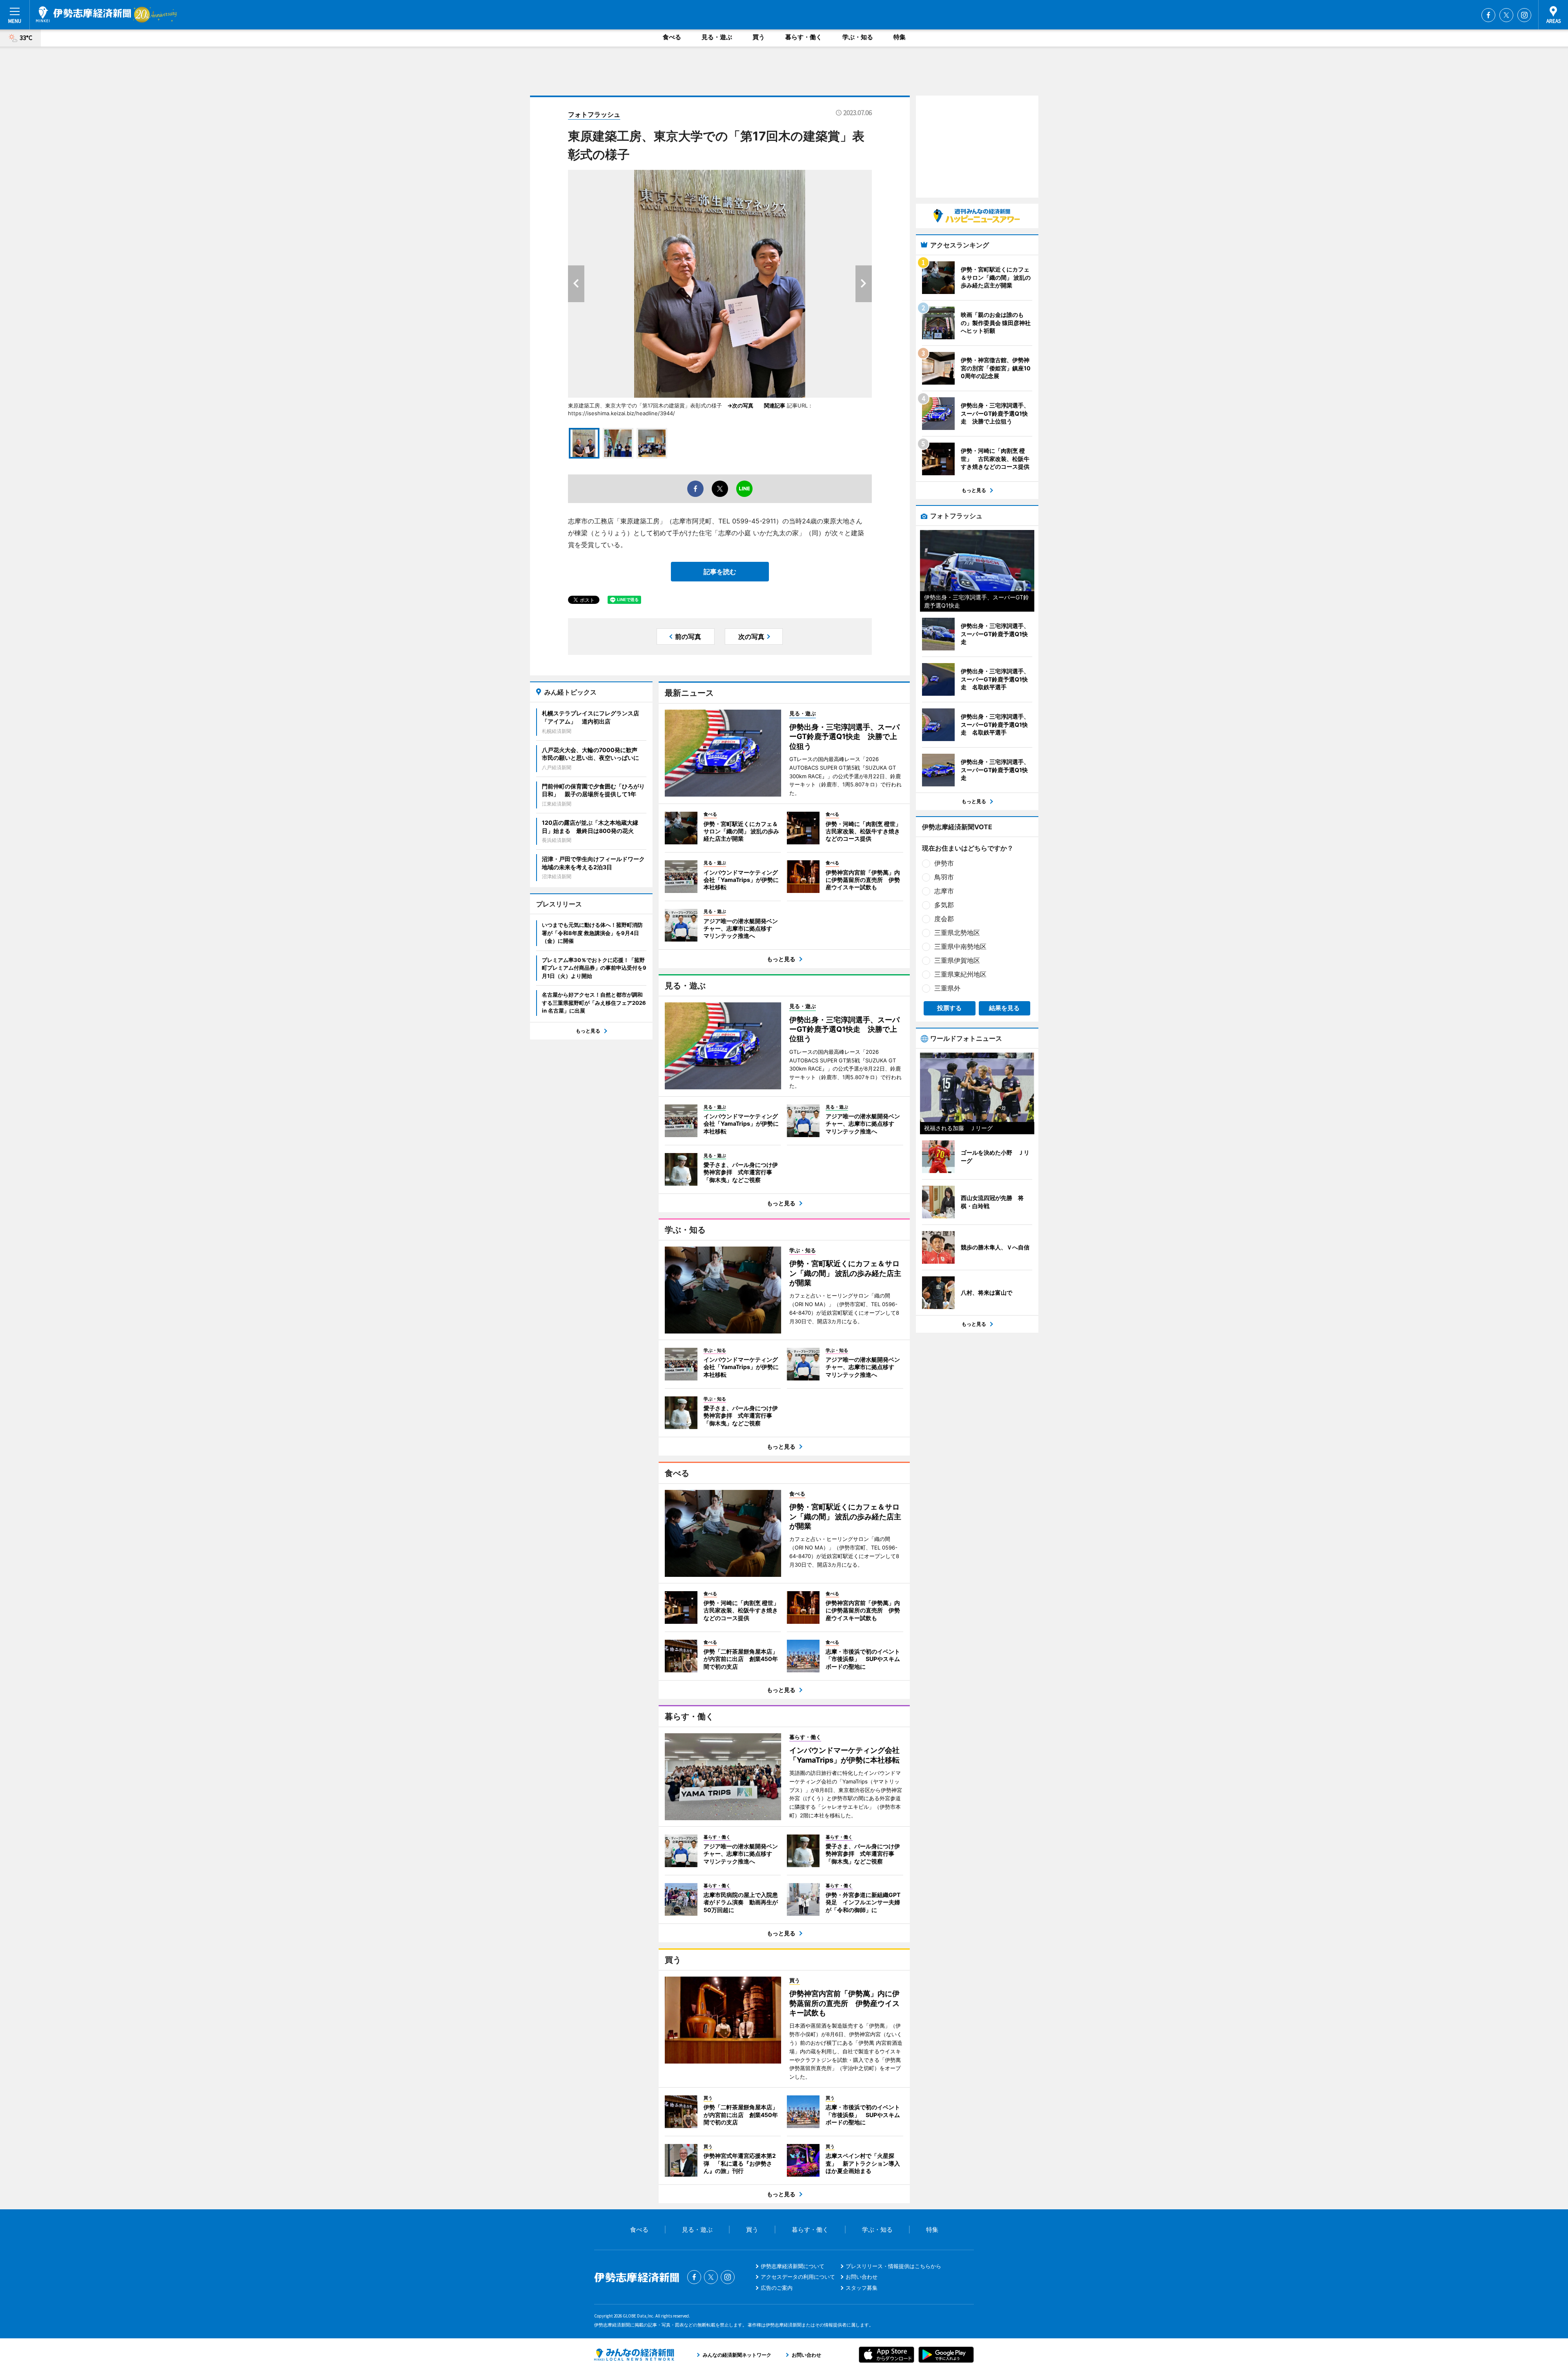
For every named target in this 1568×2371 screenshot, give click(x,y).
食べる (672, 37)
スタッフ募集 (862, 2288)
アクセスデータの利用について (798, 2277)
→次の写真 (743, 405)
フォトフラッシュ (594, 114)
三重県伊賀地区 (957, 960)
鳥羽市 (944, 877)
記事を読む (720, 572)
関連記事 (775, 405)
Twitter (1506, 15)
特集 (900, 37)
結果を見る (1004, 1008)
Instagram (1524, 15)
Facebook (1488, 15)
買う (759, 37)
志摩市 (944, 891)
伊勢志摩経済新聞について (793, 2266)
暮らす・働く (804, 37)
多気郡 (944, 905)
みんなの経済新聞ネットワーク (634, 2355)
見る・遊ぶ (717, 37)
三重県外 (947, 988)
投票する (949, 1008)
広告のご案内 (777, 2288)
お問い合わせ (862, 2277)
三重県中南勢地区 (960, 946)
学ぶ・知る (858, 37)
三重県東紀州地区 (960, 974)
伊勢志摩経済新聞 (84, 14)
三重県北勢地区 (957, 933)
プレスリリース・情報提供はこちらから (893, 2266)
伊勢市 (944, 863)
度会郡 (944, 919)
